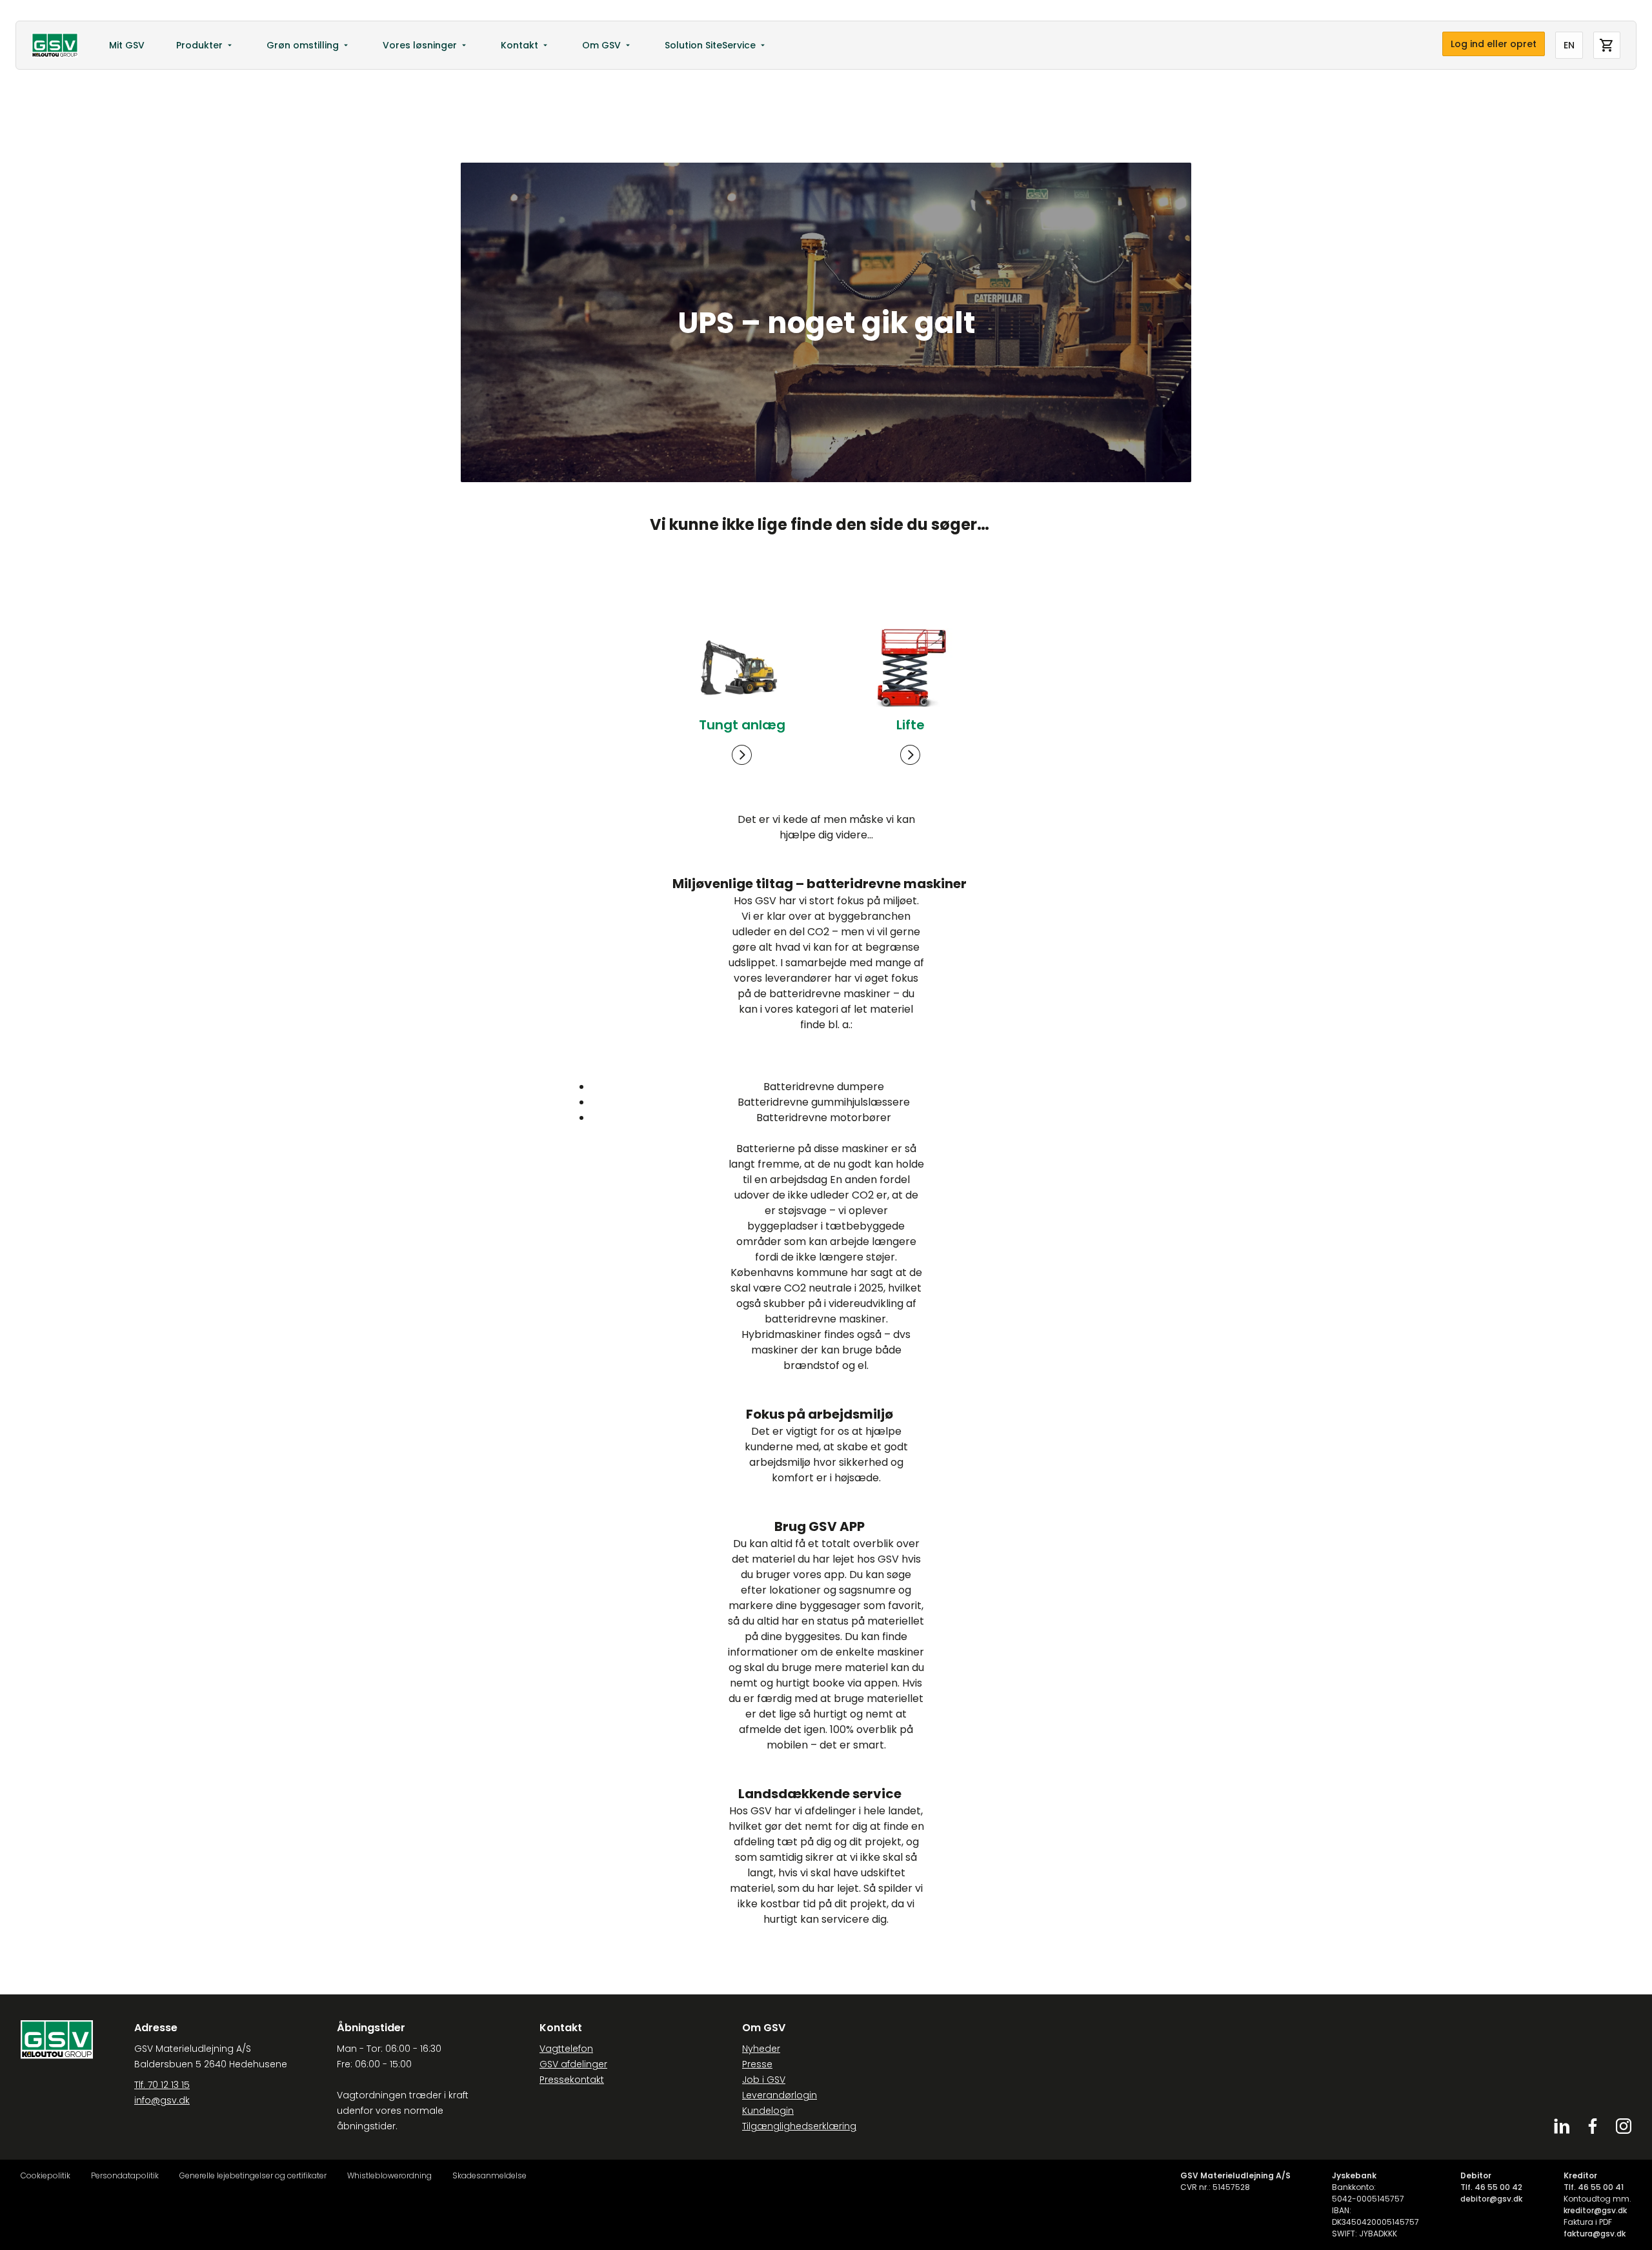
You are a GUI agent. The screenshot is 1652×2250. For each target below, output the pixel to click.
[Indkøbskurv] (1607, 45)
